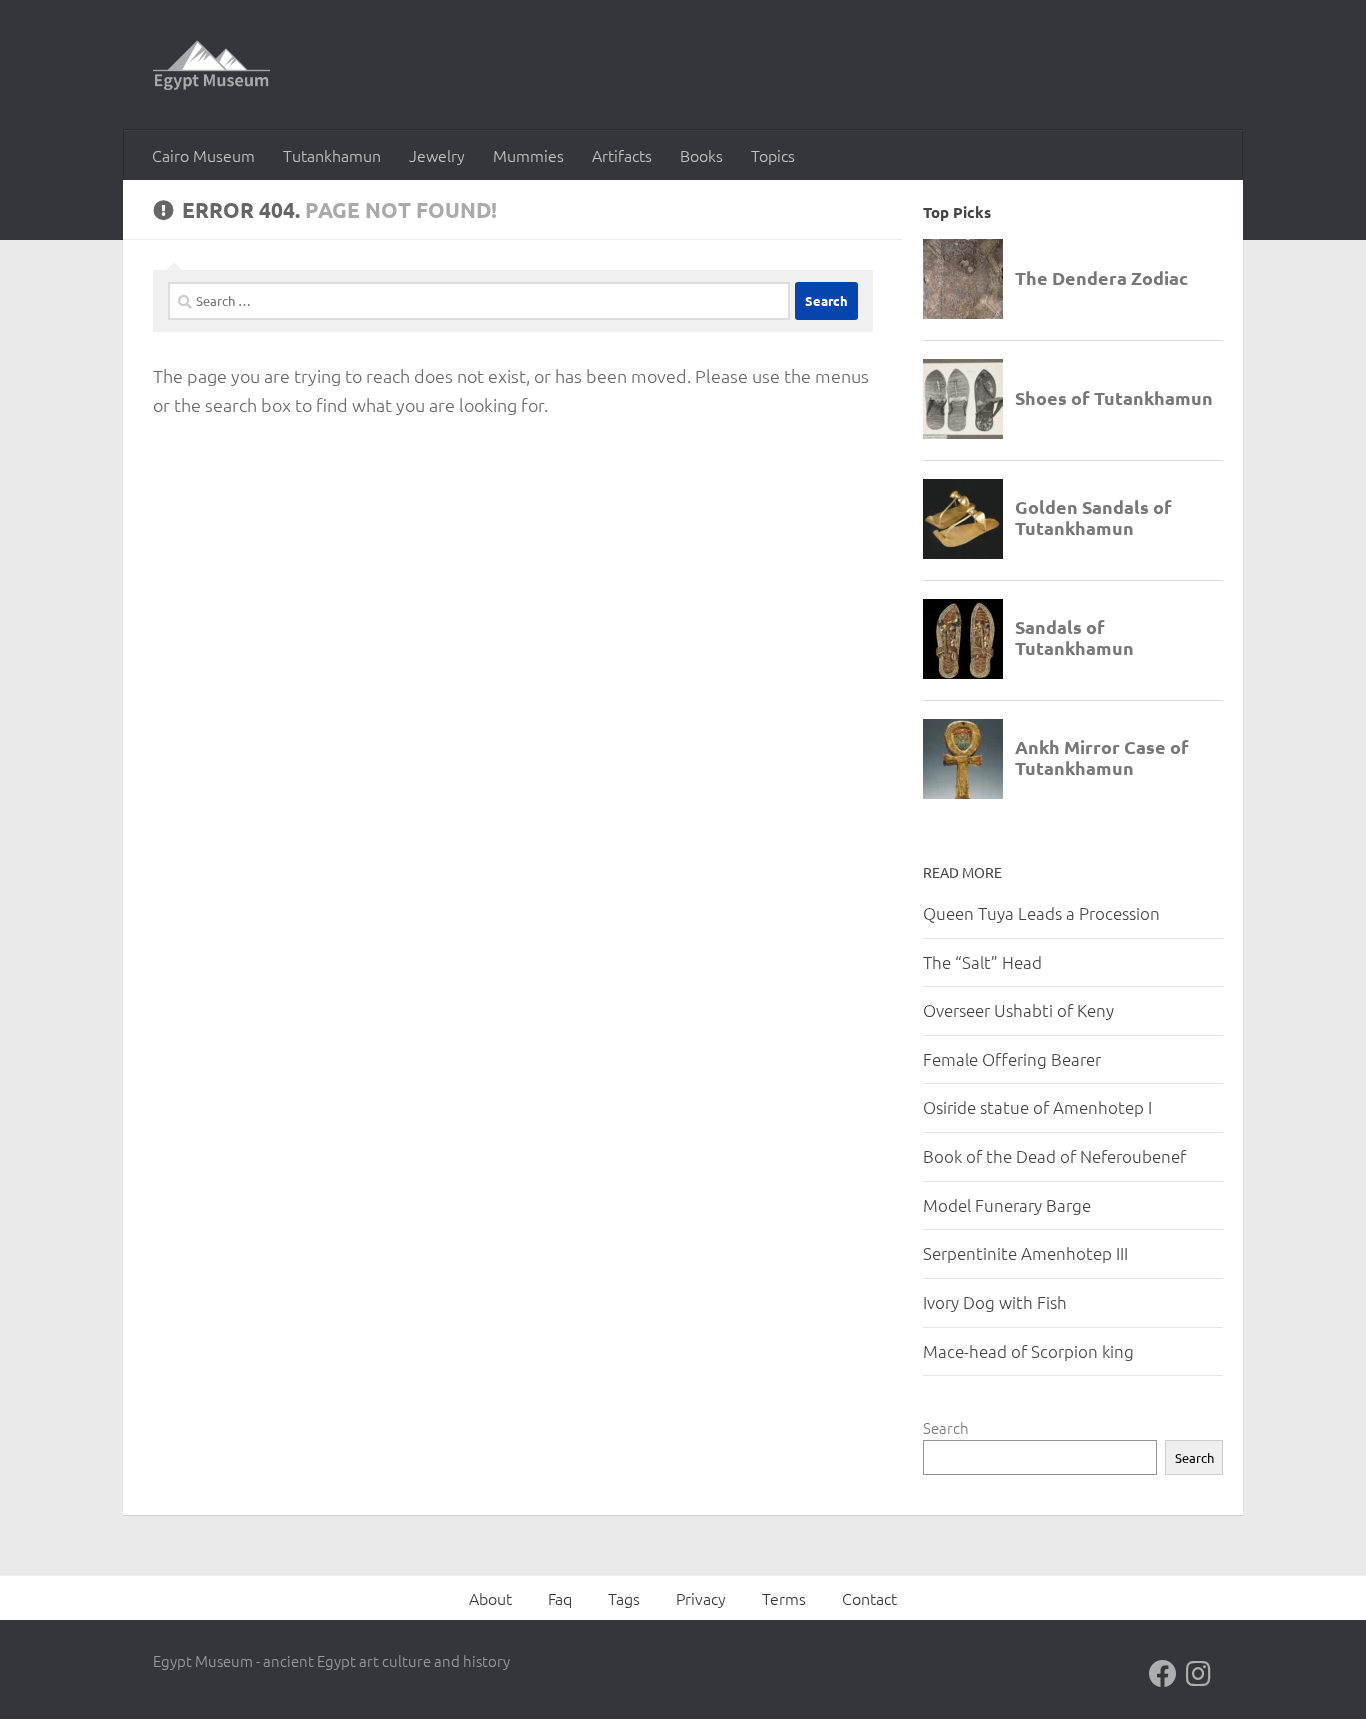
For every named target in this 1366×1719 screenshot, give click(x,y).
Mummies (528, 155)
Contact (869, 1598)
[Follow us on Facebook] (1163, 1674)
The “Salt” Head (982, 962)
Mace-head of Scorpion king (1028, 1351)
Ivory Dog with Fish (995, 1302)
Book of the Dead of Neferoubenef (1054, 1156)
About (490, 1598)
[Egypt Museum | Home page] (211, 65)
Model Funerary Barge (1007, 1205)
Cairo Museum (203, 155)
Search (946, 1427)
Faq (560, 1598)
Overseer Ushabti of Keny (1018, 1010)
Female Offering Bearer (1012, 1059)
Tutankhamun (332, 155)
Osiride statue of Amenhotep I (1037, 1107)
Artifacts (622, 155)
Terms (784, 1598)
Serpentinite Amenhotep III (1025, 1253)
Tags (624, 1598)
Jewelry (437, 155)
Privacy (701, 1598)
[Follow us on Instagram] (1199, 1674)
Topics (773, 155)
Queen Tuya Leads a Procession (1041, 913)
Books (701, 155)
